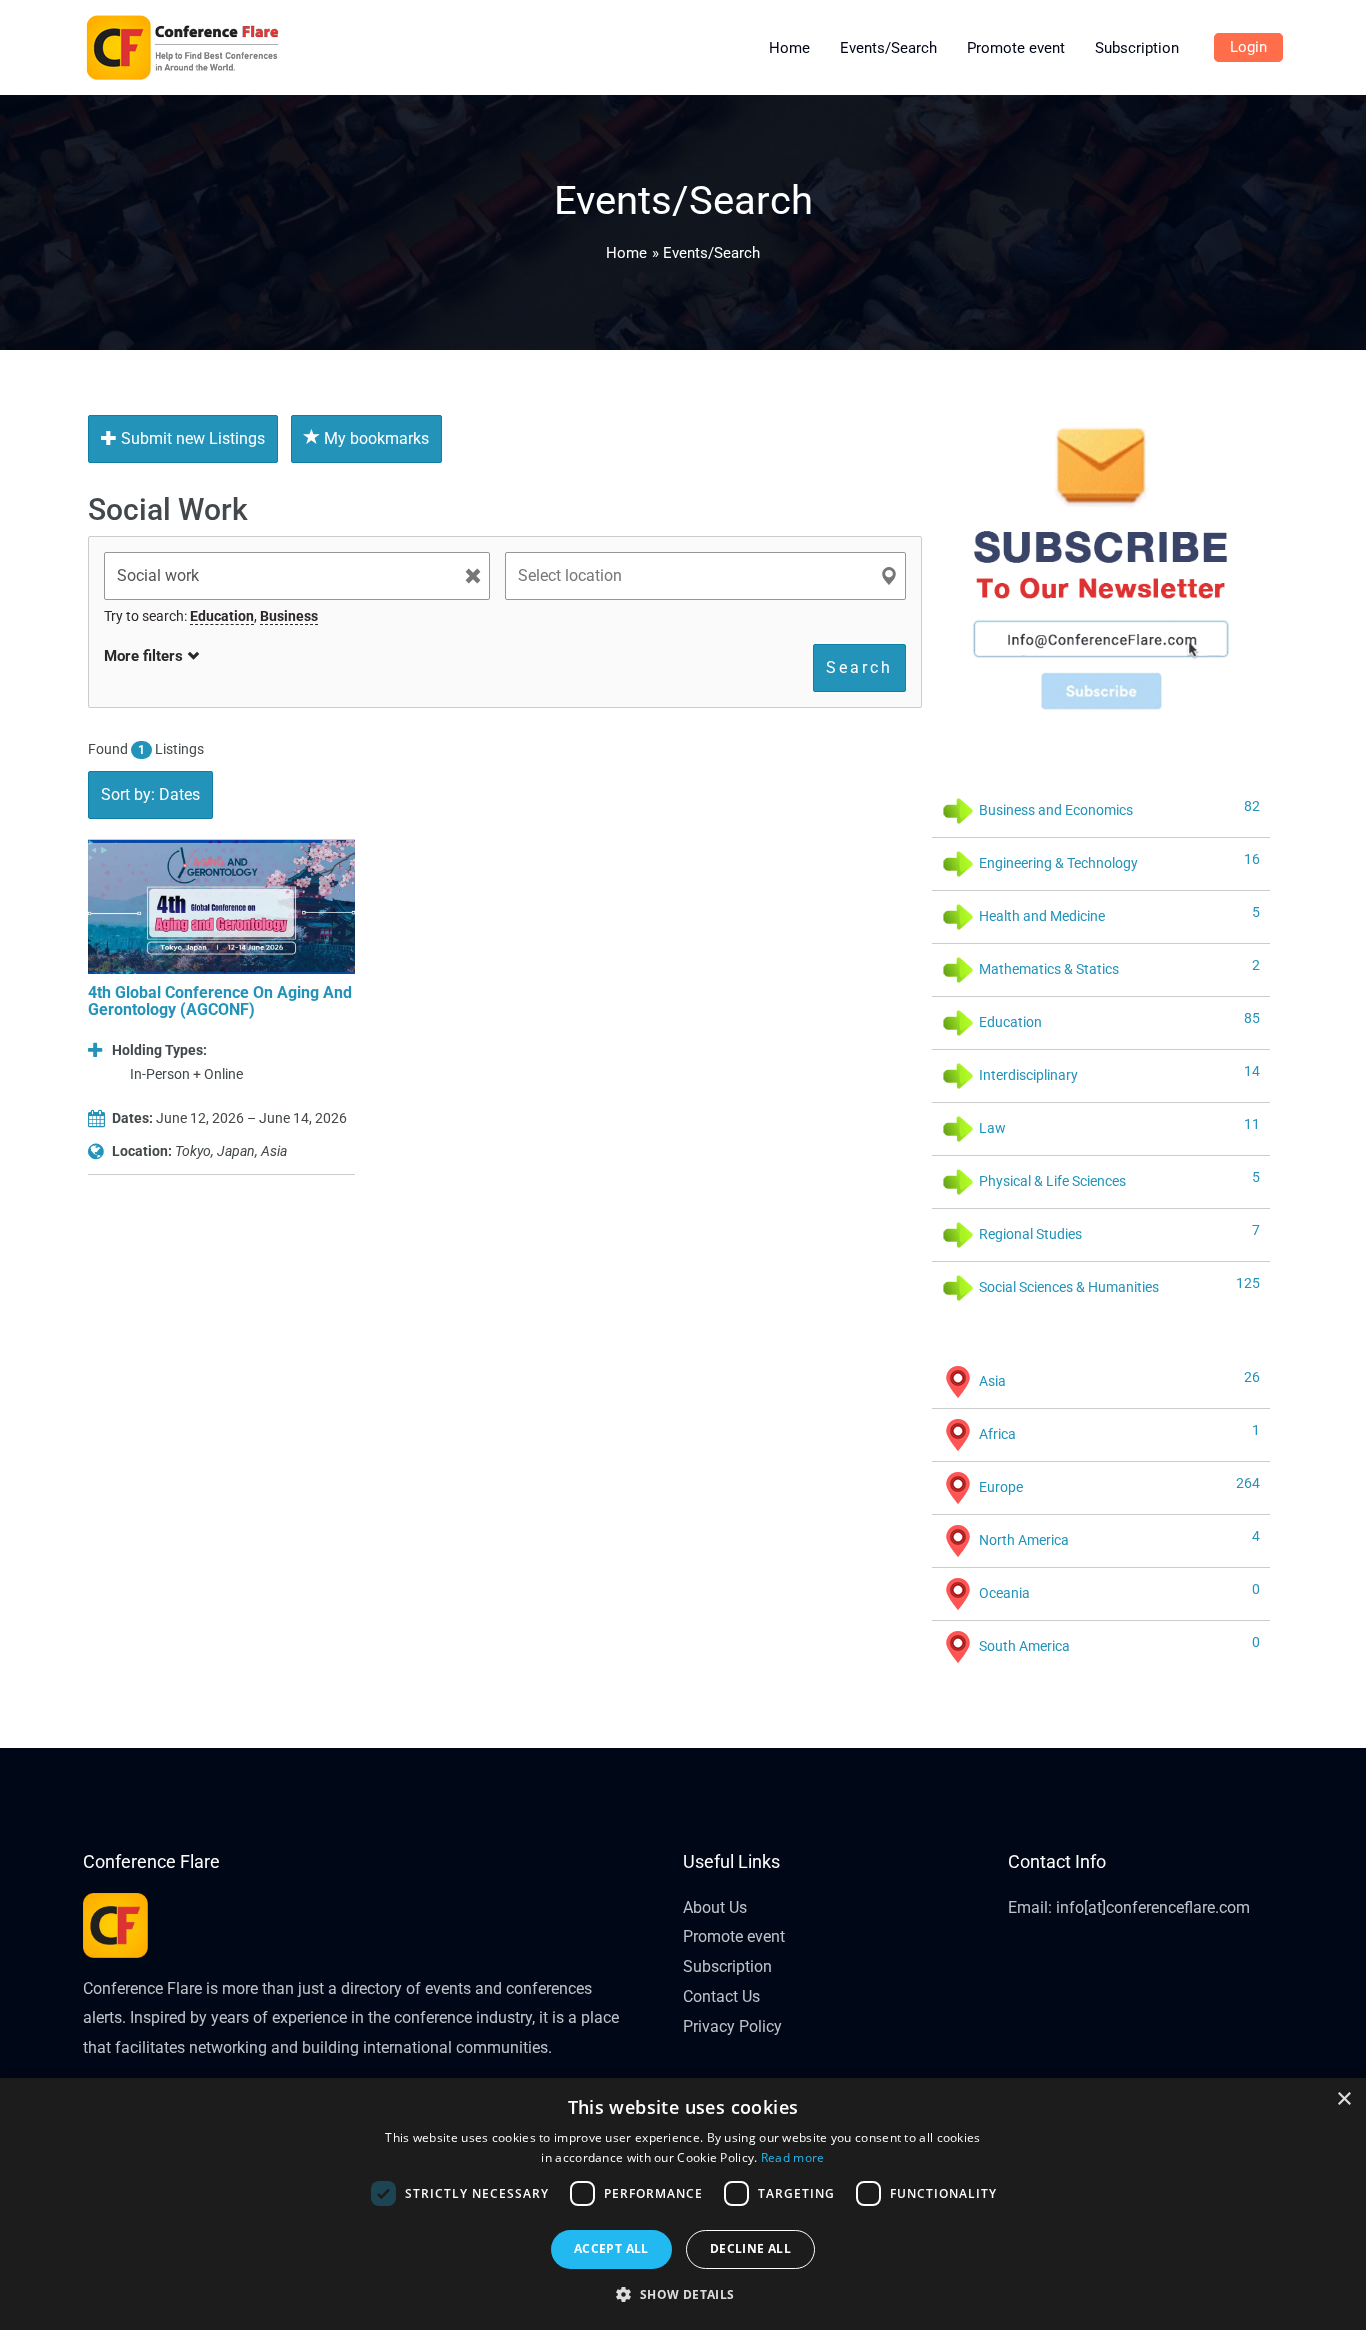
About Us (715, 1907)
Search (859, 667)
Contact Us (721, 1996)
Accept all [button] (611, 2248)
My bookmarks (374, 438)
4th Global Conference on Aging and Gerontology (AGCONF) (220, 1001)
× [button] (1343, 2099)
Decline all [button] (750, 2248)
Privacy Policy (732, 2026)
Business (289, 616)
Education (222, 616)
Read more (793, 2157)
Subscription (727, 1966)
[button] (682, 2295)
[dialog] (683, 2204)
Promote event (734, 1936)
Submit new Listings (191, 438)
